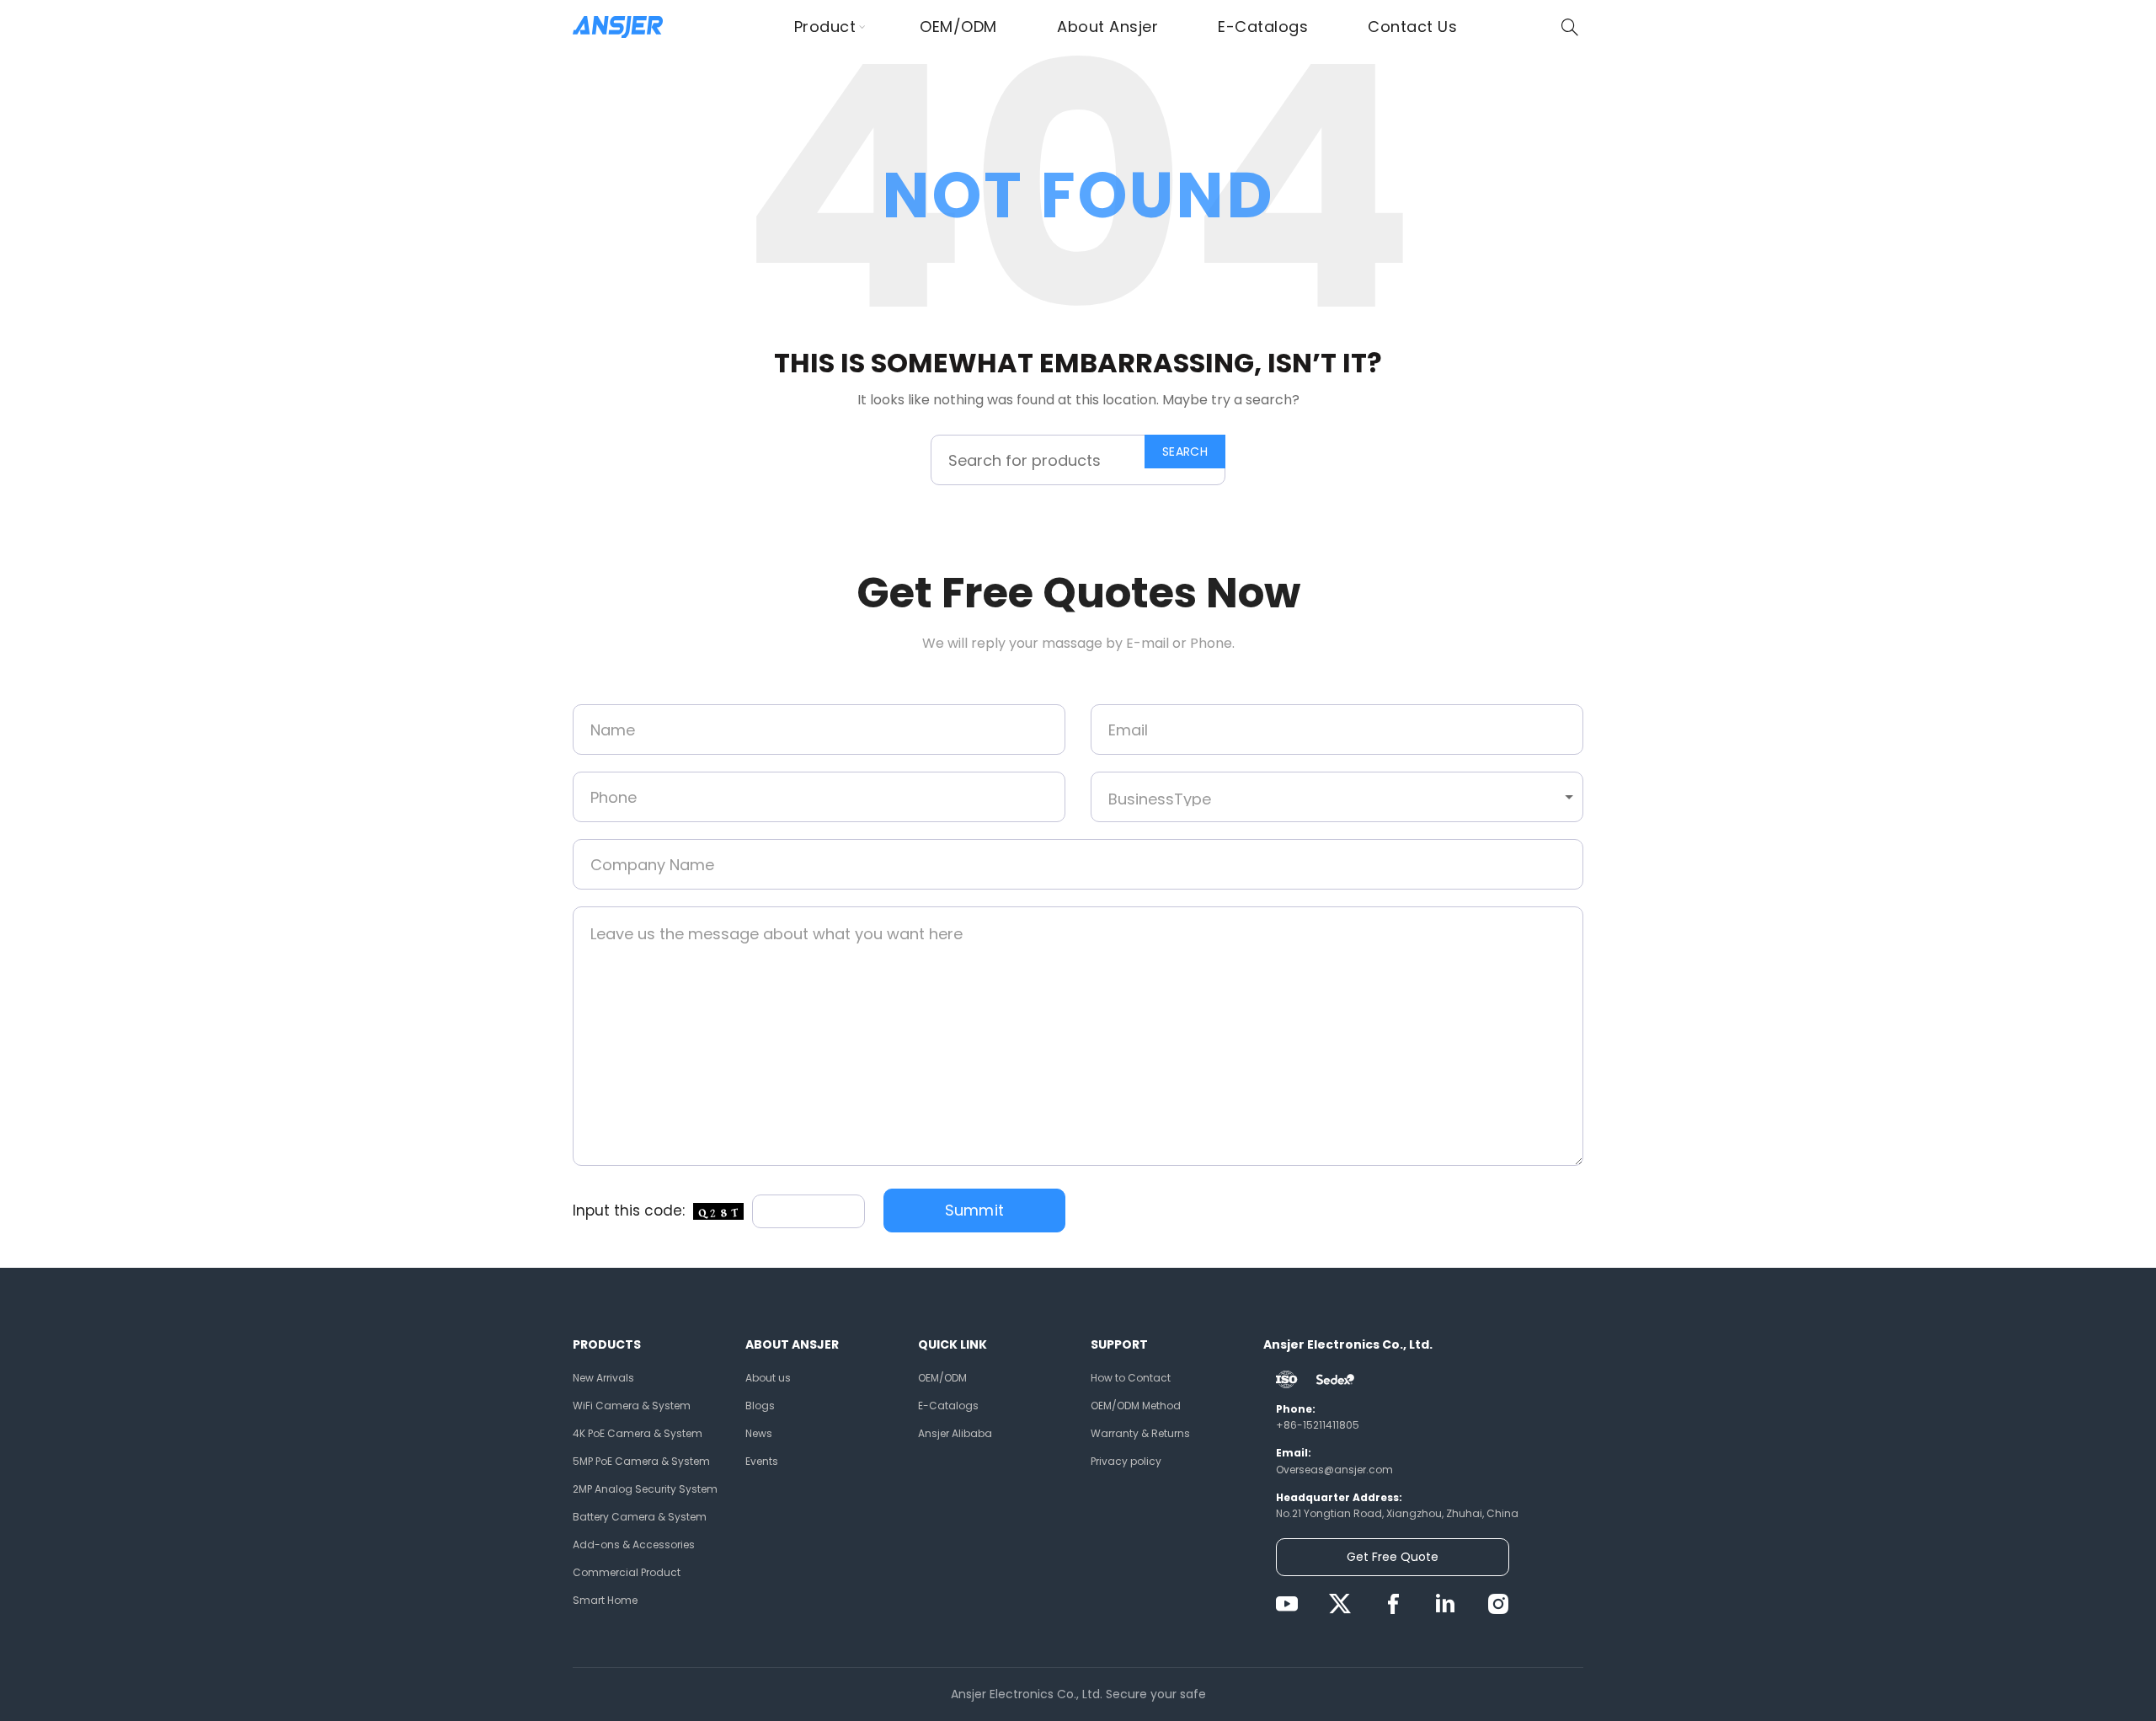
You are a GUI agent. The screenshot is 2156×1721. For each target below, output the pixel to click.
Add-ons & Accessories (634, 1545)
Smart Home (605, 1600)
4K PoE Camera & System (638, 1433)
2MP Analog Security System (645, 1489)
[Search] (1570, 27)
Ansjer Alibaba (955, 1433)
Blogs (760, 1406)
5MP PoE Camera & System (641, 1461)
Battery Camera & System (640, 1517)
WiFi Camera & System (632, 1406)
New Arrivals (603, 1378)
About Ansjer (1107, 27)
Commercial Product (627, 1572)
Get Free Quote (1393, 1557)
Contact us (1412, 27)
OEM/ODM (958, 27)
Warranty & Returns (1140, 1433)
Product (825, 27)
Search (1185, 452)
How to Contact (1131, 1378)
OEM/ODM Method (1136, 1406)
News (759, 1433)
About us (768, 1378)
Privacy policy (1126, 1461)
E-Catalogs (1263, 27)
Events (762, 1461)
